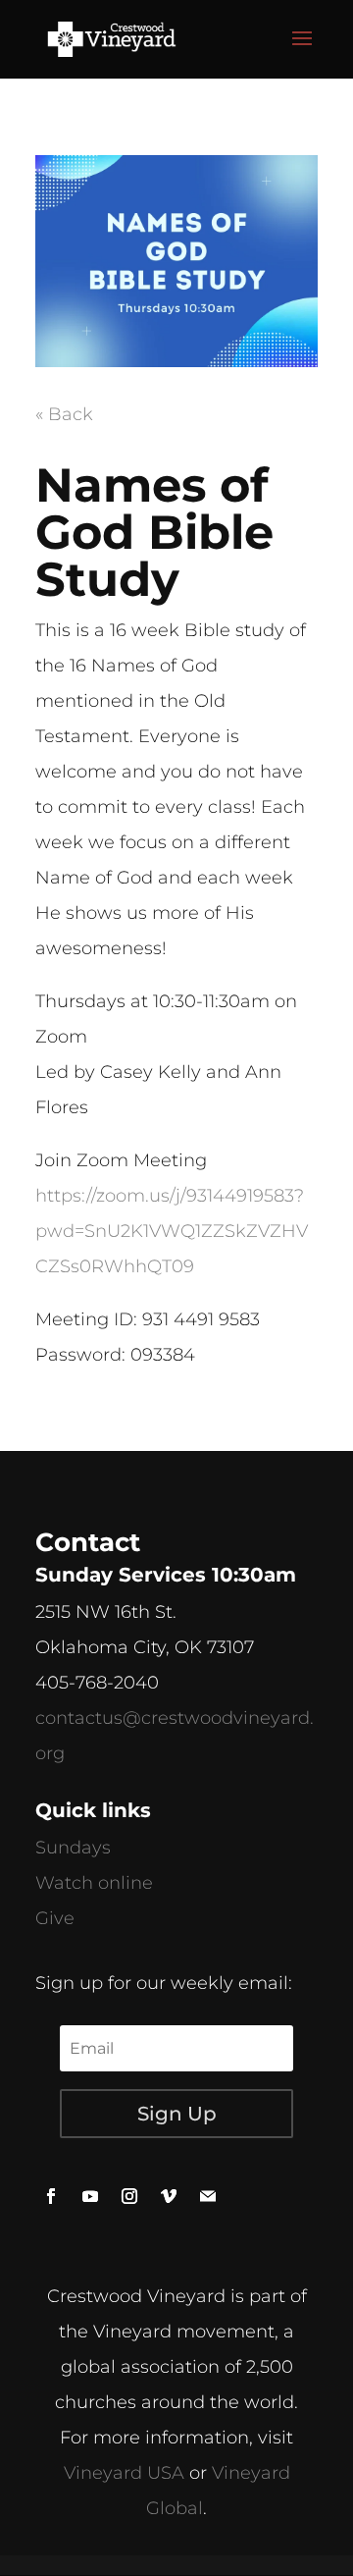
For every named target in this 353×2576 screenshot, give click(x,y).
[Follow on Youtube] (90, 2196)
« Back (64, 414)
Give (55, 1918)
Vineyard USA (124, 2473)
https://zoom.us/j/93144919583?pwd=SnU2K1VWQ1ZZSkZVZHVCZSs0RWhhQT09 (172, 1231)
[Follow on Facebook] (51, 2196)
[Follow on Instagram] (129, 2196)
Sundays (73, 1848)
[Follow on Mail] (208, 2196)
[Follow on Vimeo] (169, 2196)
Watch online (94, 1883)
